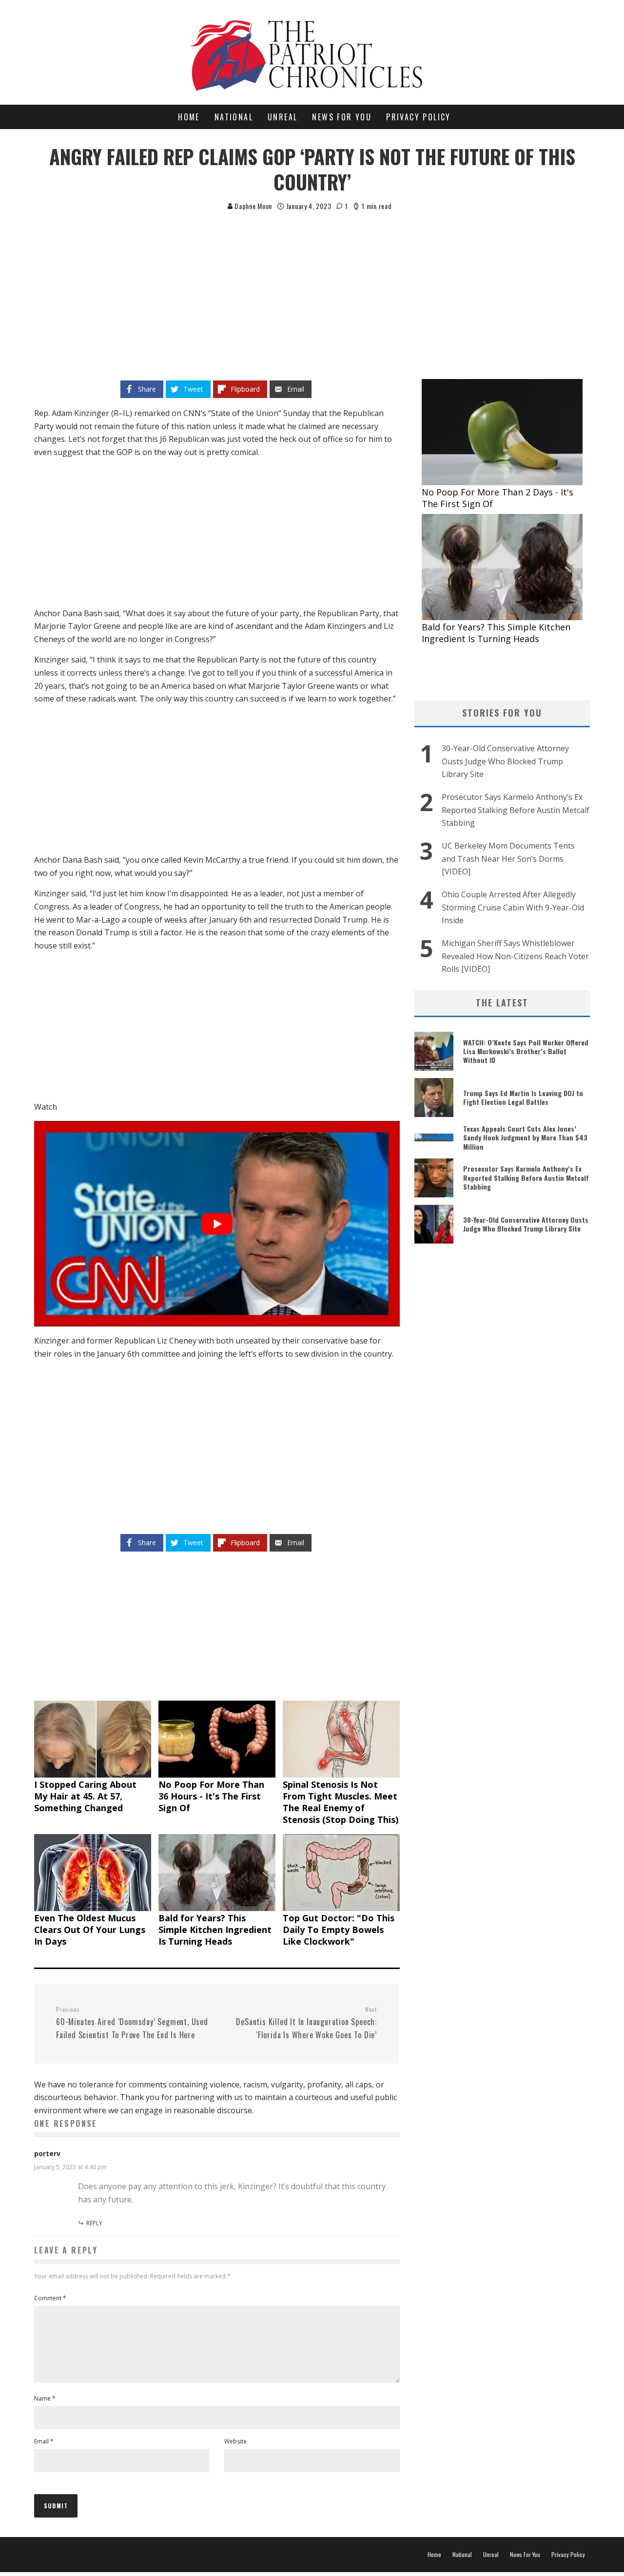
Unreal (283, 117)
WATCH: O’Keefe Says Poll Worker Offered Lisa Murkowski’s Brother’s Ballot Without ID (526, 1051)
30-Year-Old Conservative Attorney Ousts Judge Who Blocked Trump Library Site (505, 761)
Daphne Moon (253, 206)
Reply (94, 2223)
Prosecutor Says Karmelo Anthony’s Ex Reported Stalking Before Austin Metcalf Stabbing (516, 810)
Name (45, 2398)
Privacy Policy (419, 117)
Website (235, 2441)
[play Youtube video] (217, 1224)
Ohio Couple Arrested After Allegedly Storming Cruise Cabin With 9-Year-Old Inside (513, 907)
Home (189, 117)
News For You (342, 117)
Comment (50, 2298)
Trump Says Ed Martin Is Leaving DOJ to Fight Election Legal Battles (523, 1097)
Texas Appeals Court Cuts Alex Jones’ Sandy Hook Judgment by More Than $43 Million (525, 1137)
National (234, 117)
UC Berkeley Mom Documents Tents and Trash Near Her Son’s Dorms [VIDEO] (508, 859)
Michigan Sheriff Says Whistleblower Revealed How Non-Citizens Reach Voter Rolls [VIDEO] (515, 956)
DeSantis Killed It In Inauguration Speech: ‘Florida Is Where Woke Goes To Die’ (306, 2023)
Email (44, 2441)
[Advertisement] (312, 285)
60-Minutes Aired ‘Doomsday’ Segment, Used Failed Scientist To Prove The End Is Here (132, 2023)
